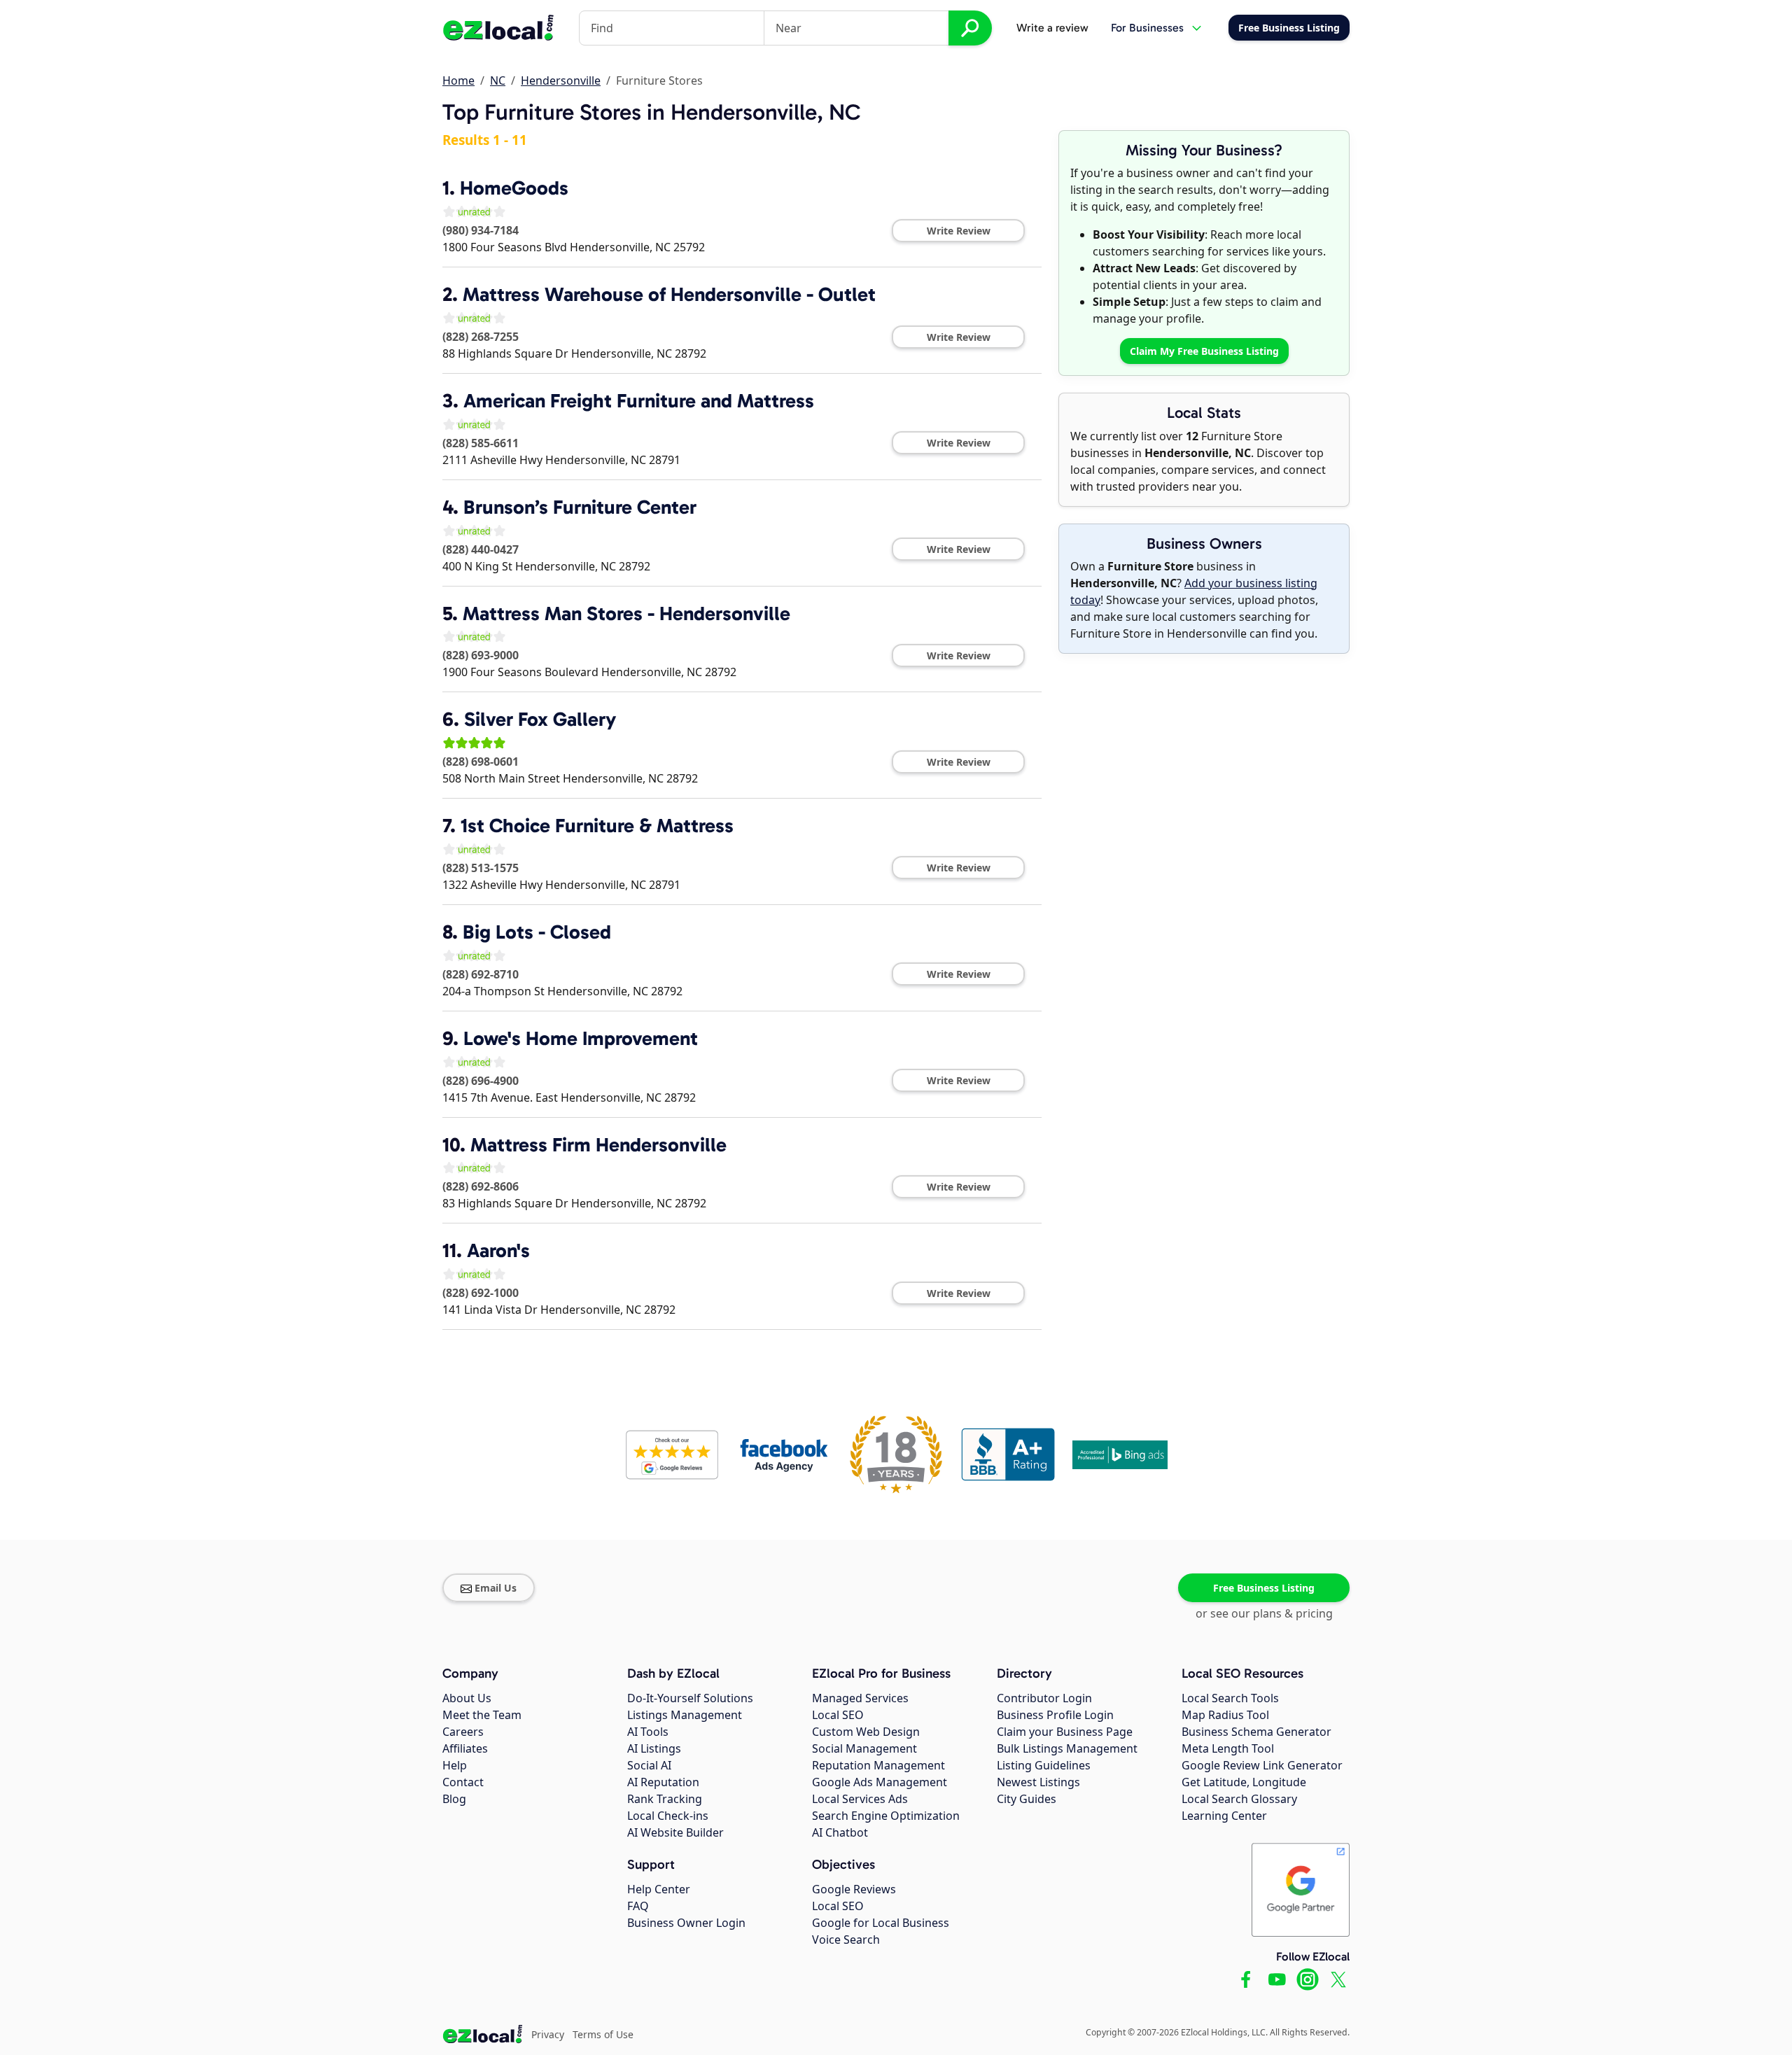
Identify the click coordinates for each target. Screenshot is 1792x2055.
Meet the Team (482, 1715)
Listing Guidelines (1044, 1765)
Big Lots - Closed (537, 932)
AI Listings (654, 1748)
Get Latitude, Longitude (1244, 1782)
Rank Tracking (665, 1799)
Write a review (1052, 28)
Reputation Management (878, 1765)
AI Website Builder (675, 1832)
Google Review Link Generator (1262, 1765)
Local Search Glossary (1239, 1799)
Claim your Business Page (1065, 1732)
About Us (467, 1698)
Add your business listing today (1194, 591)
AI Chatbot (840, 1832)
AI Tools (648, 1732)
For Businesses (1147, 28)
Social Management (864, 1748)
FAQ (638, 1906)
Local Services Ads (860, 1799)
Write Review (959, 231)
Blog (454, 1799)
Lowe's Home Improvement (581, 1038)
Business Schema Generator (1256, 1732)
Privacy (548, 2034)
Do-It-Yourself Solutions (690, 1698)
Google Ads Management (880, 1782)
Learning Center (1224, 1816)
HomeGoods (514, 188)
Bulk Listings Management (1067, 1748)
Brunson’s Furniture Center (580, 507)
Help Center (659, 1889)
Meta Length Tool (1228, 1748)
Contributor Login (1044, 1698)
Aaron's (498, 1250)
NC (498, 80)
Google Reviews (854, 1889)
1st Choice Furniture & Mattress (597, 826)
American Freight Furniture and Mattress (639, 401)
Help (455, 1765)
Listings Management (685, 1715)
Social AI (649, 1765)
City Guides (1027, 1799)
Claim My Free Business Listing (1204, 351)
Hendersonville (561, 80)
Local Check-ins (668, 1816)
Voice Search (846, 1940)
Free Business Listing (1264, 1588)
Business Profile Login (1055, 1715)
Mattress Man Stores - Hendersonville (626, 613)
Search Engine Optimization (886, 1816)
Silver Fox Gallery (540, 719)
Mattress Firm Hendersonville (598, 1145)
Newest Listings (1038, 1782)
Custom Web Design (866, 1732)
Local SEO (838, 1715)
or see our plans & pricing (1264, 1613)
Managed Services (860, 1698)
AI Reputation (663, 1782)
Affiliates (465, 1748)
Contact (463, 1782)
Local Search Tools (1230, 1698)
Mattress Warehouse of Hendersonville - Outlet (669, 294)
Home (458, 80)
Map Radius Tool (1225, 1715)
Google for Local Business (881, 1923)
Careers (463, 1732)
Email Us (496, 1588)
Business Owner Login (686, 1923)
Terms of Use (603, 2034)
